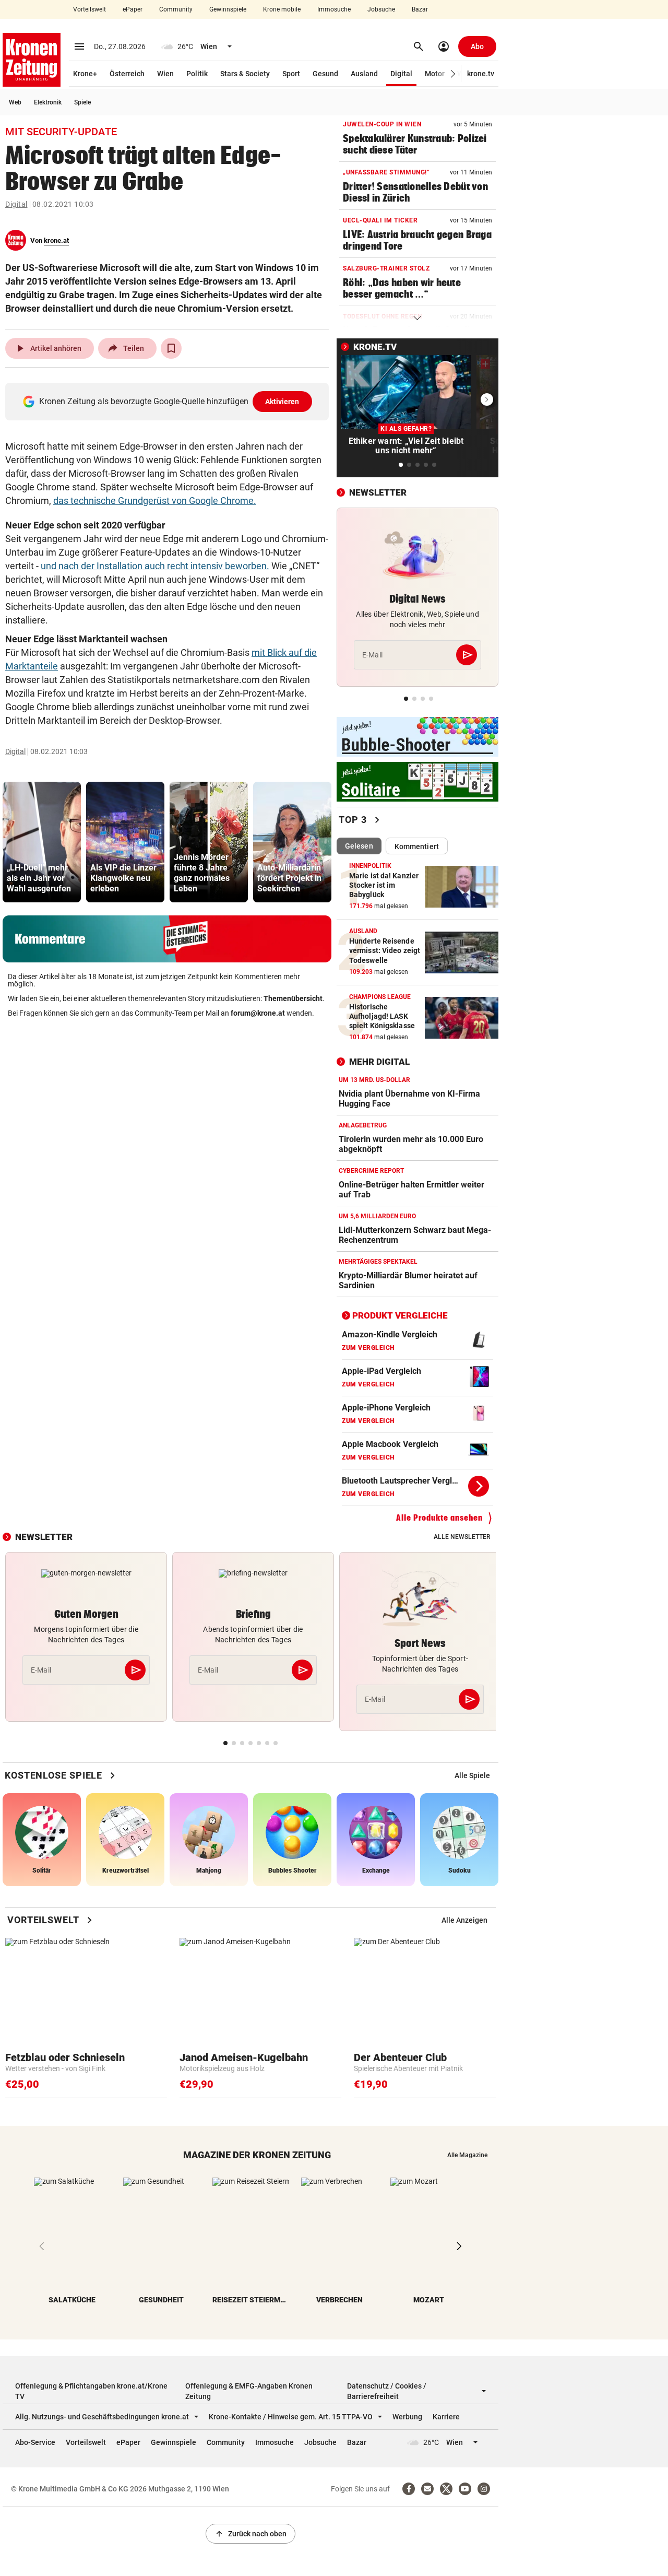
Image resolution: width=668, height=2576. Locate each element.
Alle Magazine (467, 2155)
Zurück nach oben (250, 2534)
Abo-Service (35, 2442)
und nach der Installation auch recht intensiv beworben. (155, 566)
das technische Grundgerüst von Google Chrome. (155, 501)
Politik (197, 74)
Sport (291, 74)
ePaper (133, 9)
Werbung (407, 2417)
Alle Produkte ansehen (439, 1518)
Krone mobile (282, 9)
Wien (165, 74)
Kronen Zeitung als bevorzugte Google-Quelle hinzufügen (169, 401)
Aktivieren (282, 402)
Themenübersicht (293, 998)
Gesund (325, 74)
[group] (42, 842)
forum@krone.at (258, 1013)
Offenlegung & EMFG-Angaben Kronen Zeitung (249, 2391)
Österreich (127, 74)
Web (15, 102)
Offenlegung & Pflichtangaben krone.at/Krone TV (91, 2391)
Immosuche (334, 9)
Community (176, 9)
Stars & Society (245, 74)
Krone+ (85, 74)
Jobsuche (381, 9)
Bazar (420, 9)
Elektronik (48, 102)
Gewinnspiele (228, 9)
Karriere (446, 2417)
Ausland (364, 74)
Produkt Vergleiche (400, 1315)
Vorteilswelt (90, 9)
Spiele (82, 102)
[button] (453, 74)
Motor (435, 74)
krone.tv (481, 74)
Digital (401, 74)
